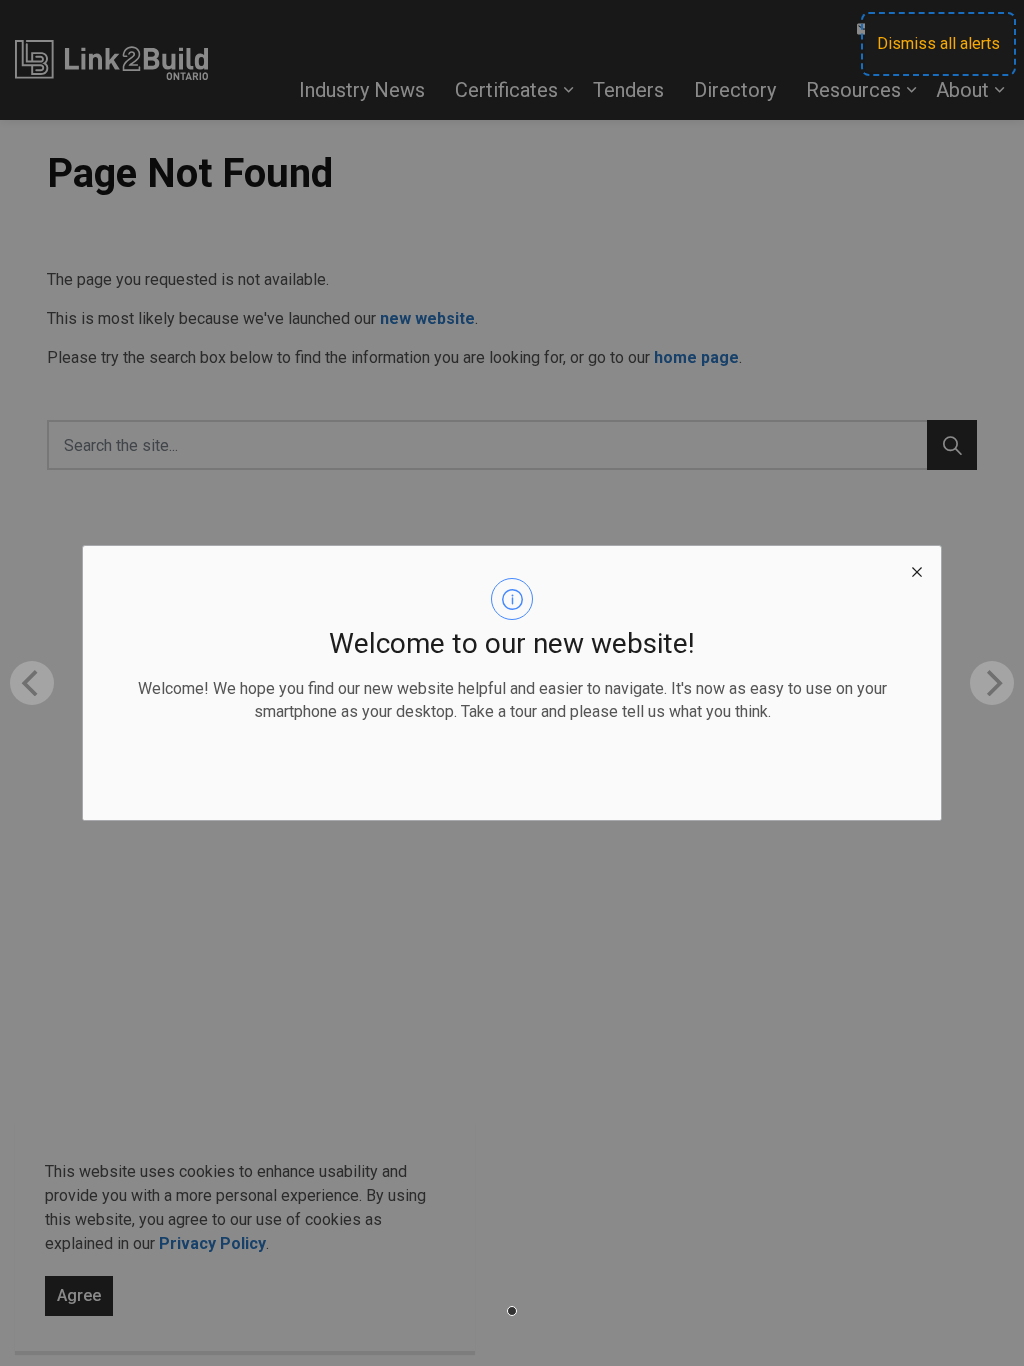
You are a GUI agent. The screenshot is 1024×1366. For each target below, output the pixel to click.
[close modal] (917, 570)
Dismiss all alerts (938, 43)
